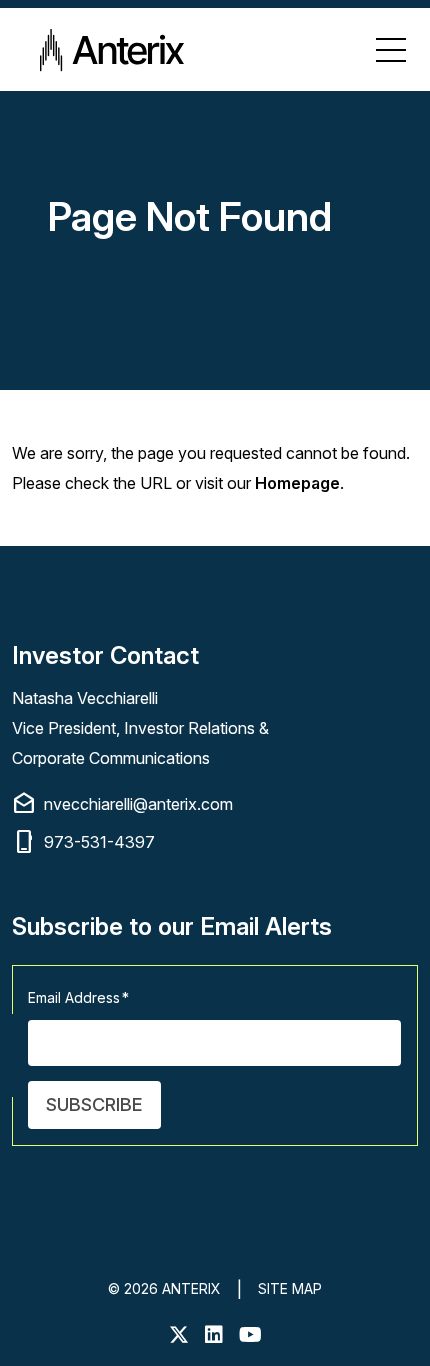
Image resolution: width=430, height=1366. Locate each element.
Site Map (290, 1288)
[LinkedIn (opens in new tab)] (214, 1335)
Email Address (78, 997)
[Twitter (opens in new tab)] (179, 1335)
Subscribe (94, 1104)
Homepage (297, 483)
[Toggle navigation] (391, 50)
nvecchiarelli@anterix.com (122, 804)
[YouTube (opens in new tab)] (250, 1335)
